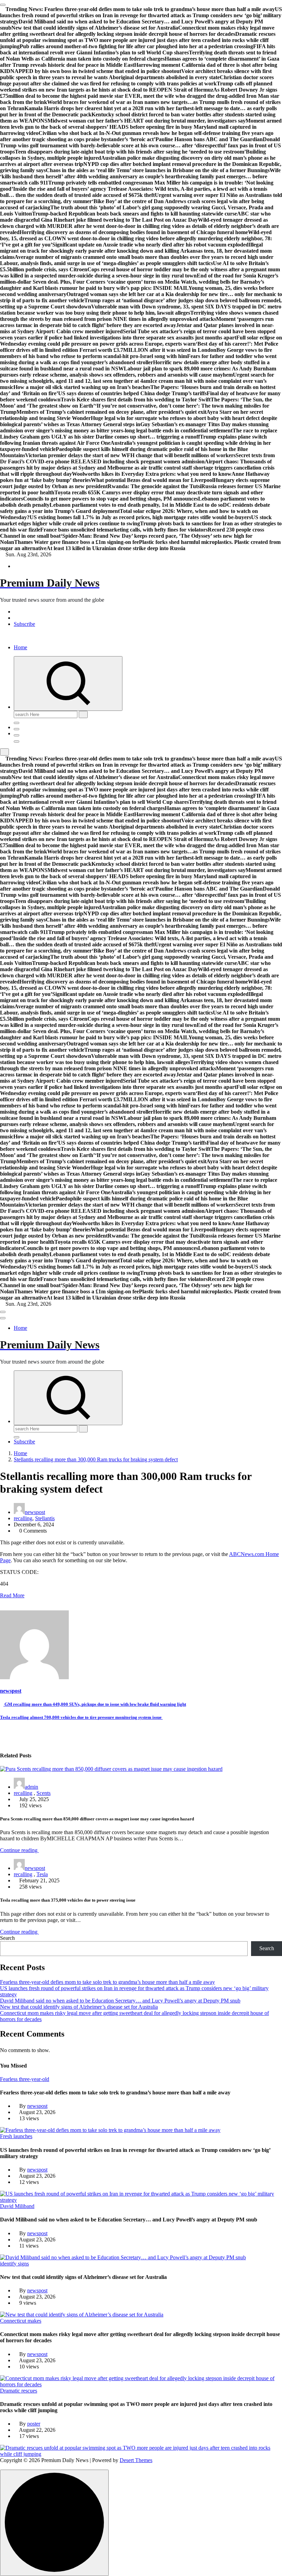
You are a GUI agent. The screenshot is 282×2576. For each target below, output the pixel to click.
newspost (35, 1512)
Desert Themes (136, 2460)
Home (20, 647)
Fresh (7, 2136)
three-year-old (34, 2079)
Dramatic (11, 2391)
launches (23, 2136)
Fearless (9, 2079)
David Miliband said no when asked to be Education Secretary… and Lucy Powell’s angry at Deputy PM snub (120, 2001)
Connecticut (14, 2321)
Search (7, 1938)
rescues (29, 2391)
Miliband (25, 2206)
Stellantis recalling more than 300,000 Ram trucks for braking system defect (96, 1459)
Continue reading (19, 1850)
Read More (12, 1595)
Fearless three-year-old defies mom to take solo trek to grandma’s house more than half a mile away (107, 1982)
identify (9, 2264)
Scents (44, 1793)
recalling (23, 1518)
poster (34, 2424)
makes (34, 2321)
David (7, 2206)
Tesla (42, 1874)
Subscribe (24, 624)
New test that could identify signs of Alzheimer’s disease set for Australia (79, 2007)
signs (23, 2264)
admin (31, 1787)
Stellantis (45, 1518)
